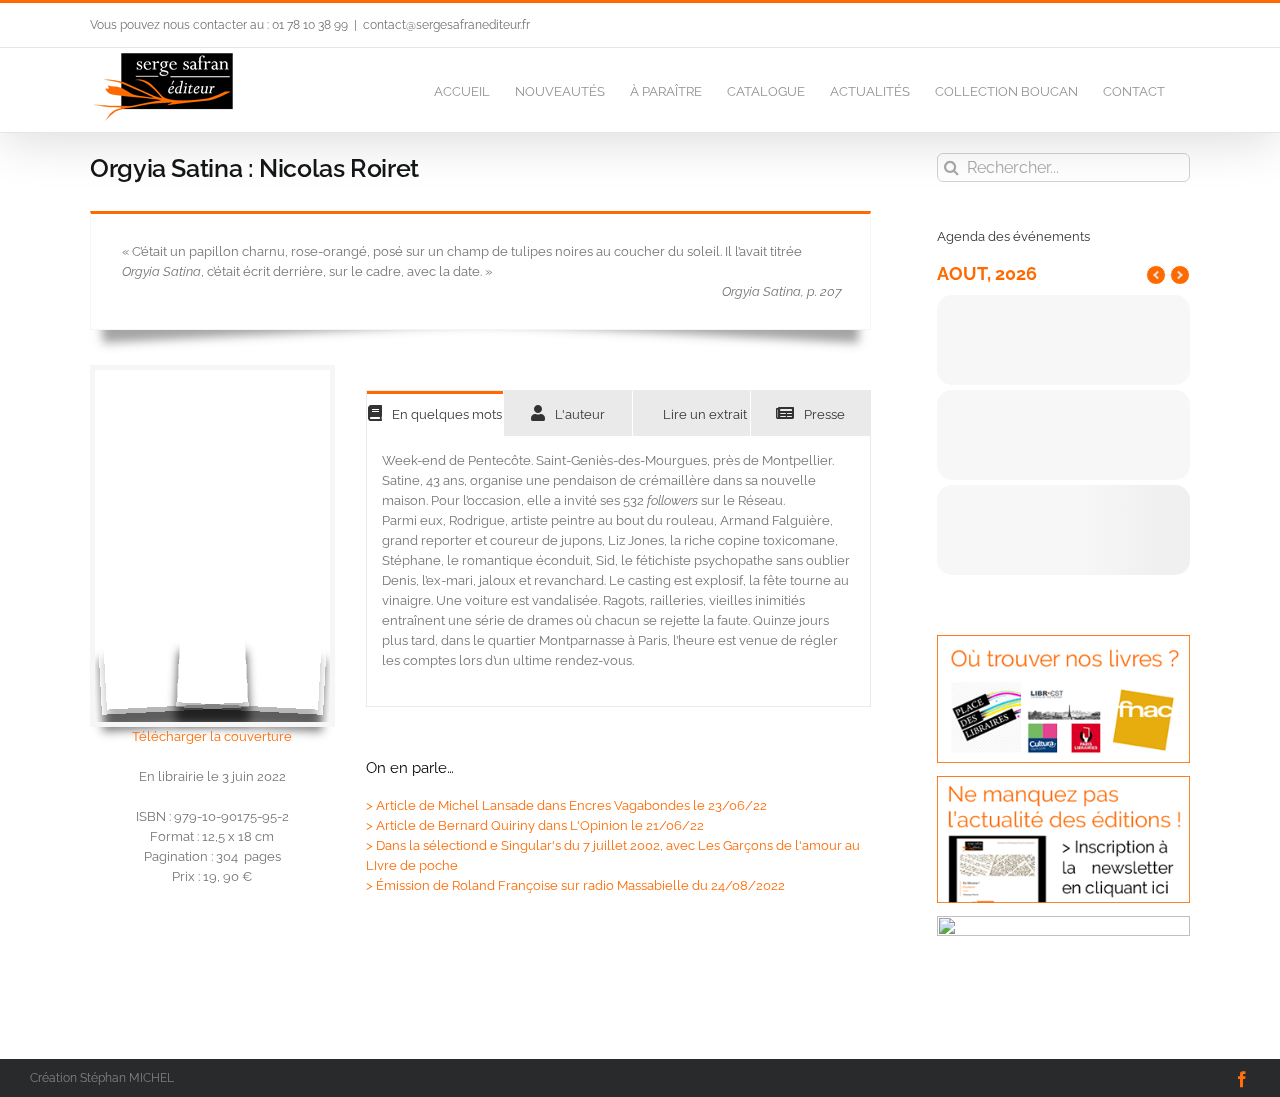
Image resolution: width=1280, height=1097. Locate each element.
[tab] (435, 413)
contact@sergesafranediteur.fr (446, 25)
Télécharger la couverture (212, 736)
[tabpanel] (618, 571)
